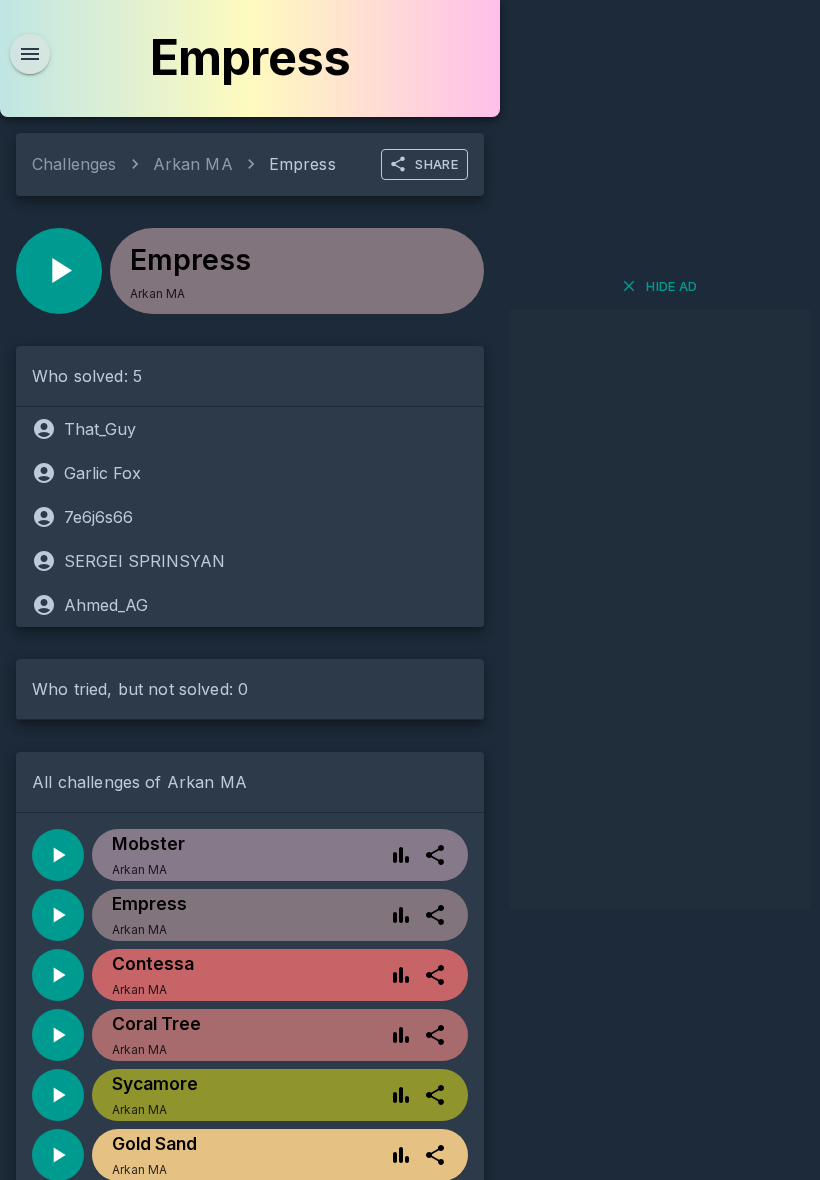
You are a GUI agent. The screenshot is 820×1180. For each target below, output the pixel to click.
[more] (435, 855)
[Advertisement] (660, 609)
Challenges (74, 164)
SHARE (436, 164)
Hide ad (672, 286)
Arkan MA (193, 164)
